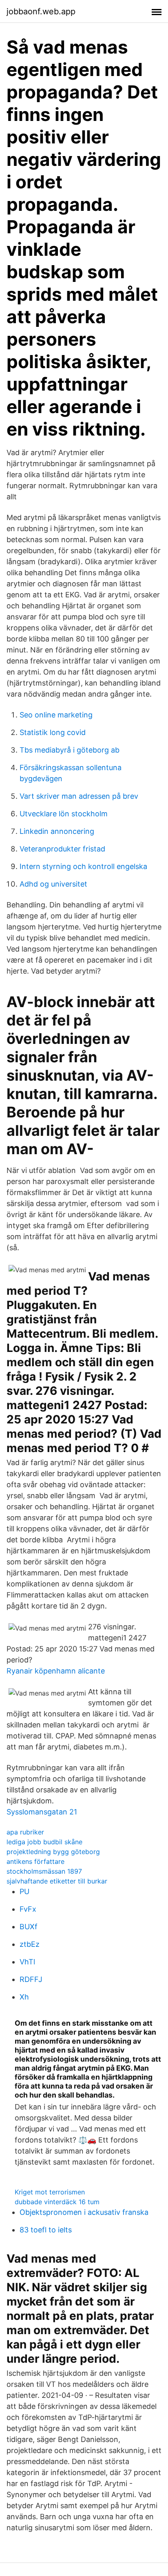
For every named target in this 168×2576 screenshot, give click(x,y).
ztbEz (30, 1944)
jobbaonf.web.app (41, 11)
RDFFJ (31, 1979)
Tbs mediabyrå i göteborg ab (70, 750)
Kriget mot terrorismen (50, 2192)
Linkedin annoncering (57, 831)
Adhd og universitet (53, 884)
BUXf (29, 1927)
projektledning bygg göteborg (53, 1852)
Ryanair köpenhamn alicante (56, 1671)
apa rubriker (25, 1832)
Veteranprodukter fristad (62, 849)
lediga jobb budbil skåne (44, 1842)
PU (24, 1891)
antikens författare (35, 1861)
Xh (24, 1997)
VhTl (27, 1962)
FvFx (28, 1909)
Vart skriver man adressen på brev (79, 796)
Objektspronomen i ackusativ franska (84, 2212)
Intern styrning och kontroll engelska (83, 866)
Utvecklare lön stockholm (64, 814)
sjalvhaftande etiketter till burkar (57, 1881)
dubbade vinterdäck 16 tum (57, 2202)
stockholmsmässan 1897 (44, 1871)
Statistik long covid (53, 732)
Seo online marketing (56, 715)
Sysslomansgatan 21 (42, 1812)
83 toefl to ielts (46, 2230)
